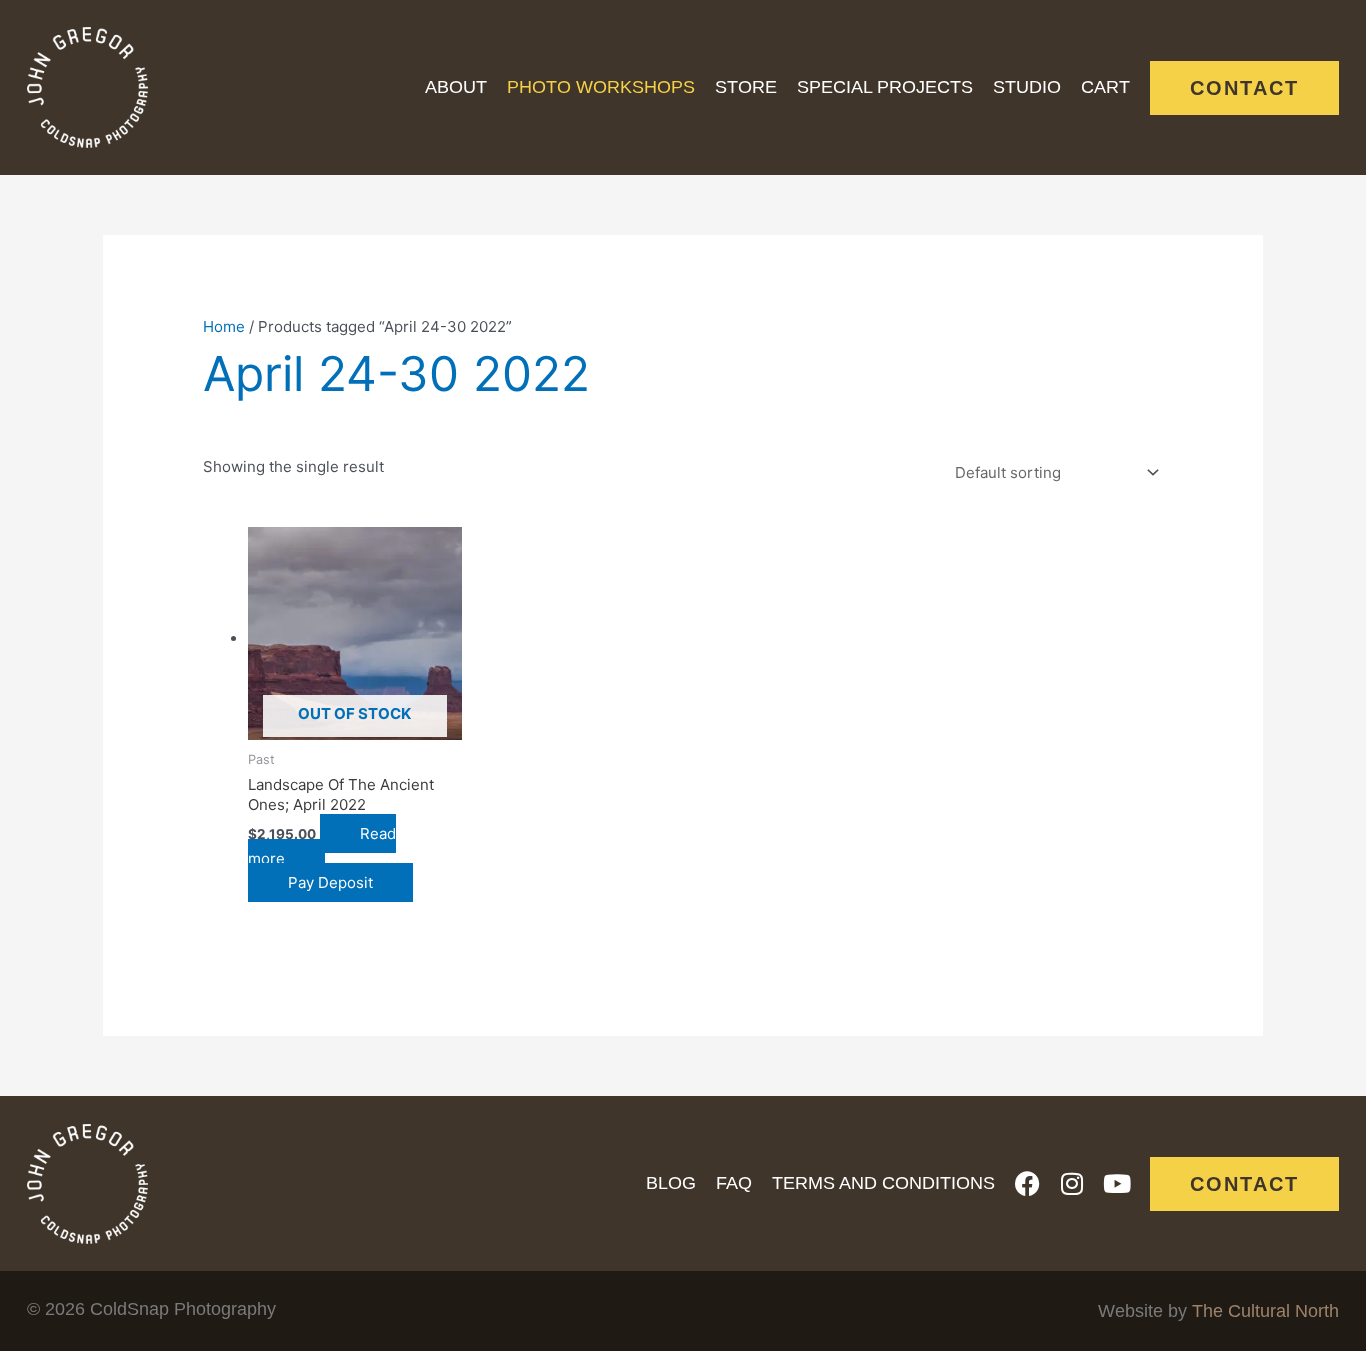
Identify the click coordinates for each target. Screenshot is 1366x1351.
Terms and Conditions (883, 1183)
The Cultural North (1265, 1311)
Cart (1105, 87)
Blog (671, 1183)
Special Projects (885, 87)
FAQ (734, 1183)
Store (746, 87)
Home (224, 326)
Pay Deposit (330, 882)
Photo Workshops (601, 87)
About (456, 87)
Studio (1027, 87)
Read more (322, 846)
